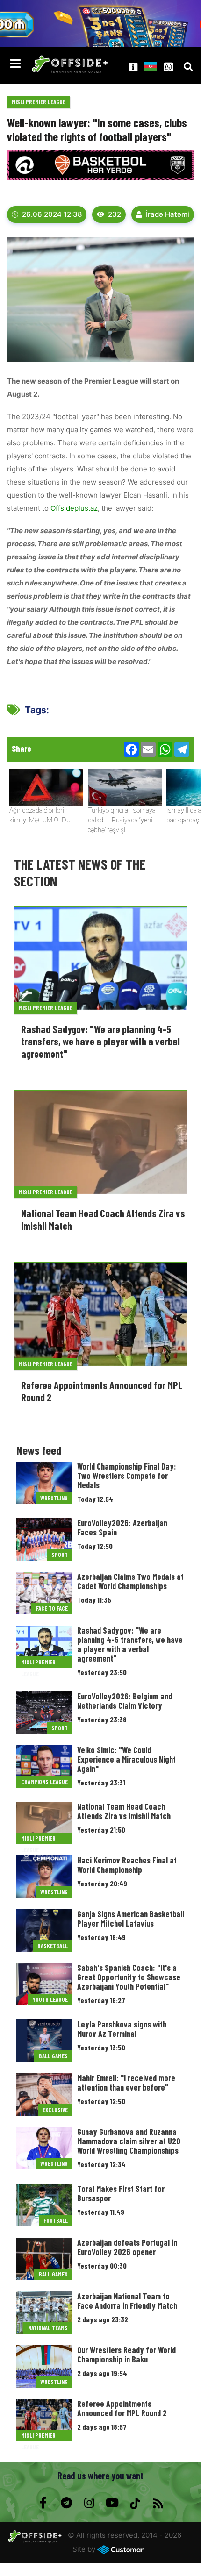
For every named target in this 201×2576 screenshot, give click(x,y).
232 (115, 214)
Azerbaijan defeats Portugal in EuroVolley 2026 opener (127, 2247)
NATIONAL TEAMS (48, 2328)
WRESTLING (54, 1498)
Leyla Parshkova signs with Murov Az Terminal (122, 2029)
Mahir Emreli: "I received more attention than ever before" (126, 2083)
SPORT (60, 1555)
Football (56, 2220)
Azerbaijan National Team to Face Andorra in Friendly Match (127, 2301)
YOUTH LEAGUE (50, 1999)
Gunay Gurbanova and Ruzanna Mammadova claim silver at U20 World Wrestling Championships (129, 2141)
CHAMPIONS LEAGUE (44, 1782)
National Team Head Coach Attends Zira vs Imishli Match (124, 1811)
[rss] (158, 2503)
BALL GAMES (53, 2056)
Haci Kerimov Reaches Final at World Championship (127, 1865)
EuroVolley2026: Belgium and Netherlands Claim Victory (125, 1701)
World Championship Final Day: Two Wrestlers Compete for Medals (127, 1476)
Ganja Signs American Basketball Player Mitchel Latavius (131, 1919)
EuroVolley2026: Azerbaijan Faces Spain (122, 1527)
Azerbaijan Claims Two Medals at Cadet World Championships (130, 1581)
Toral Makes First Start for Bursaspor (121, 2193)
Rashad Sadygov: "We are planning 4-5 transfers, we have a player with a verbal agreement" (100, 1041)
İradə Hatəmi (168, 214)
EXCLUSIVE (55, 2110)
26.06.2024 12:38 (52, 214)
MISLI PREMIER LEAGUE (39, 102)
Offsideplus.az (74, 508)
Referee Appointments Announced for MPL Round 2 (122, 2408)
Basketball (53, 1946)
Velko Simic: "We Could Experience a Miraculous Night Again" (126, 1759)
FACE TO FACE (52, 1608)
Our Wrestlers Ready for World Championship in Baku (126, 2355)
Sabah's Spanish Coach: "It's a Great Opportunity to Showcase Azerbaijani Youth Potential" (129, 1977)
